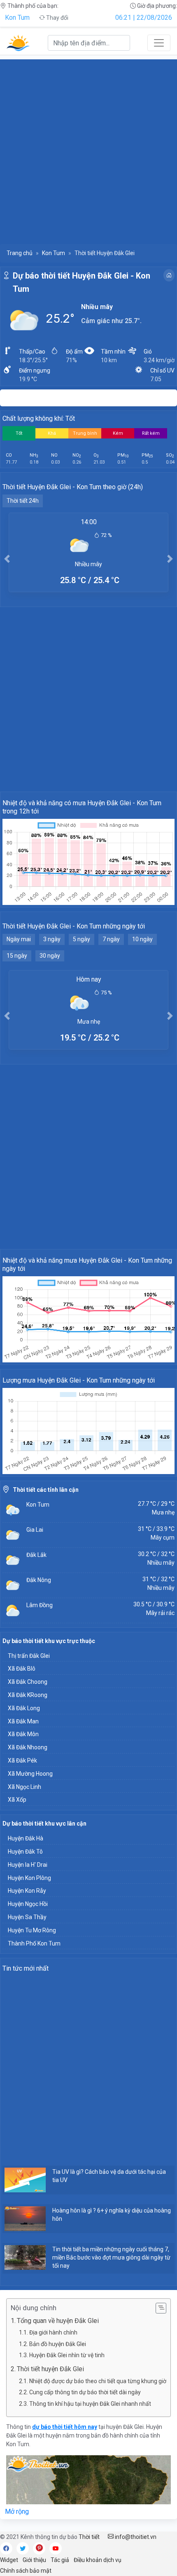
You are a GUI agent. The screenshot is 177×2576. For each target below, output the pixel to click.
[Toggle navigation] (159, 43)
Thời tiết (89, 2537)
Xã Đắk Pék (22, 1760)
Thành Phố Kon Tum (34, 1943)
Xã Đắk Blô (22, 1669)
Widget (9, 2560)
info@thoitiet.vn (135, 2537)
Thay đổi (57, 18)
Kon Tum (17, 18)
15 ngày (17, 956)
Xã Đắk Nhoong (28, 1747)
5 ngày (82, 939)
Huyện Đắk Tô (25, 1852)
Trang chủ (20, 253)
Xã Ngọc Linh (24, 1787)
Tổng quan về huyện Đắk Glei (58, 2321)
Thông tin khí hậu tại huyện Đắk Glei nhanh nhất (90, 2404)
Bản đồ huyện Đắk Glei (58, 2344)
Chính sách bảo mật (26, 2571)
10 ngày (142, 939)
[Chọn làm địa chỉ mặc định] (169, 275)
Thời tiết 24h (23, 501)
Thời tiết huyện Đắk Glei (50, 2369)
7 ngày (111, 939)
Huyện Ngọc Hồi (28, 1904)
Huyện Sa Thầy (27, 1917)
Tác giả (60, 2560)
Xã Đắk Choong (28, 1682)
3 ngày (52, 939)
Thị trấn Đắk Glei (29, 1656)
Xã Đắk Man (23, 1721)
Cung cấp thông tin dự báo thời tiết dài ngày (85, 2392)
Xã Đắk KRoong (28, 1695)
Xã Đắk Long (24, 1708)
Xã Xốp (17, 1800)
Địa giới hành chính (53, 2332)
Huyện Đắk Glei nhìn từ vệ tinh (67, 2355)
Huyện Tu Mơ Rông (32, 1930)
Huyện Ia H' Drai (28, 1865)
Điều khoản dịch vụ (98, 2560)
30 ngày (50, 956)
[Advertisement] (88, 148)
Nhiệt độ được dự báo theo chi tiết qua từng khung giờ (98, 2381)
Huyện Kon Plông (29, 1878)
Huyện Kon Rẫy (27, 1891)
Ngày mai (19, 939)
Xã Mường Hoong (30, 1774)
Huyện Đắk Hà (26, 1838)
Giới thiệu (34, 2560)
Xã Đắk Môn (23, 1734)
